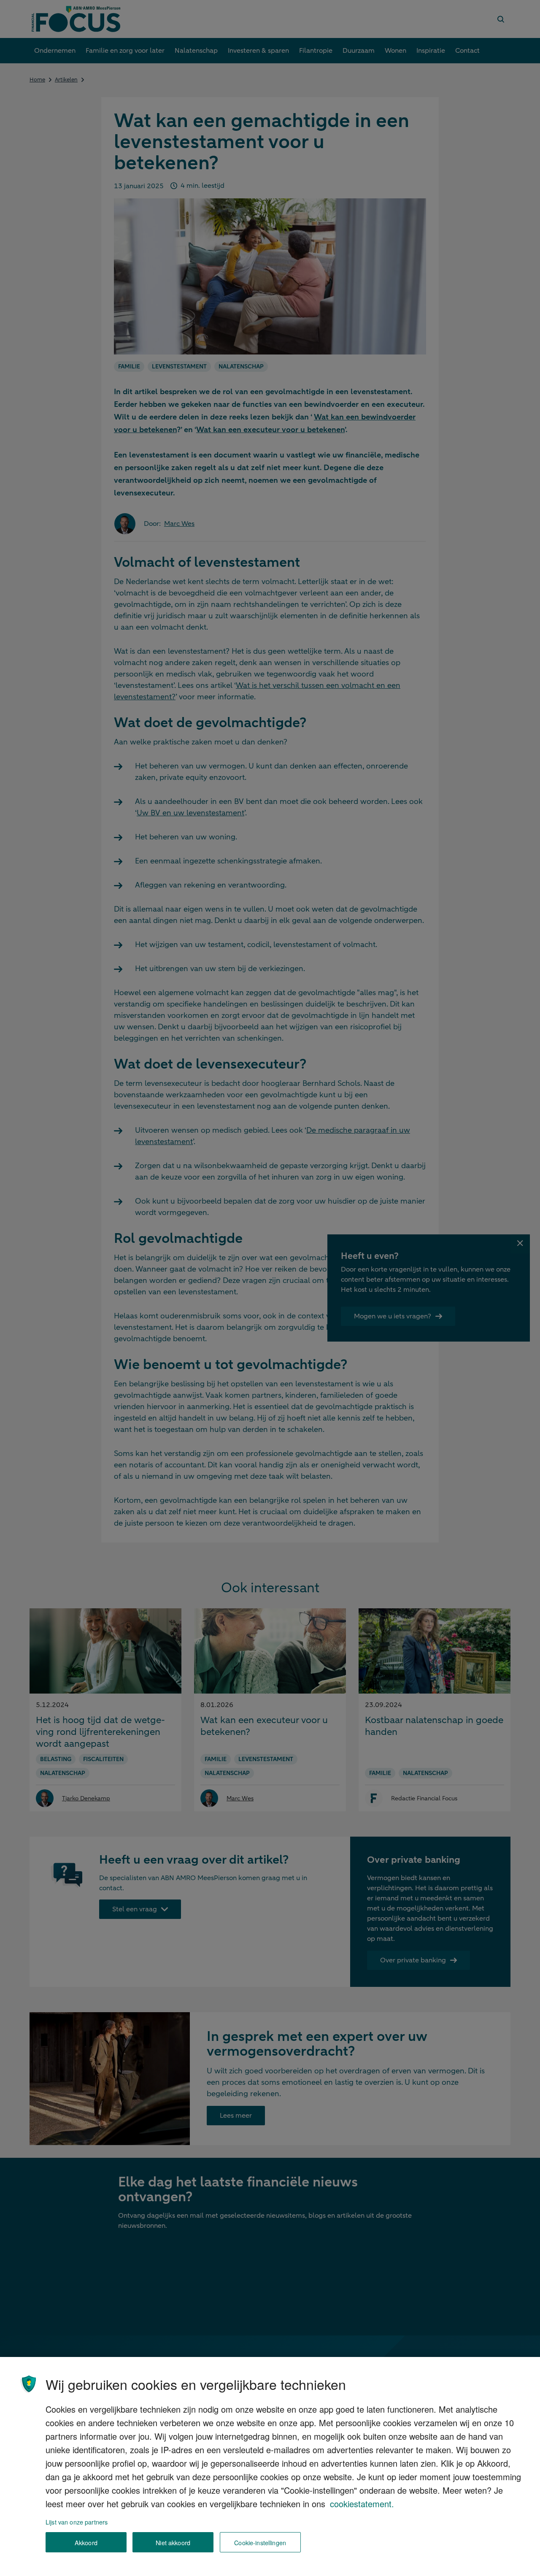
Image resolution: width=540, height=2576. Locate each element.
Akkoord (86, 2542)
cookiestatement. (362, 2504)
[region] (270, 2466)
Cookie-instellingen (260, 2542)
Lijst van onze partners (77, 2522)
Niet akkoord (173, 2542)
